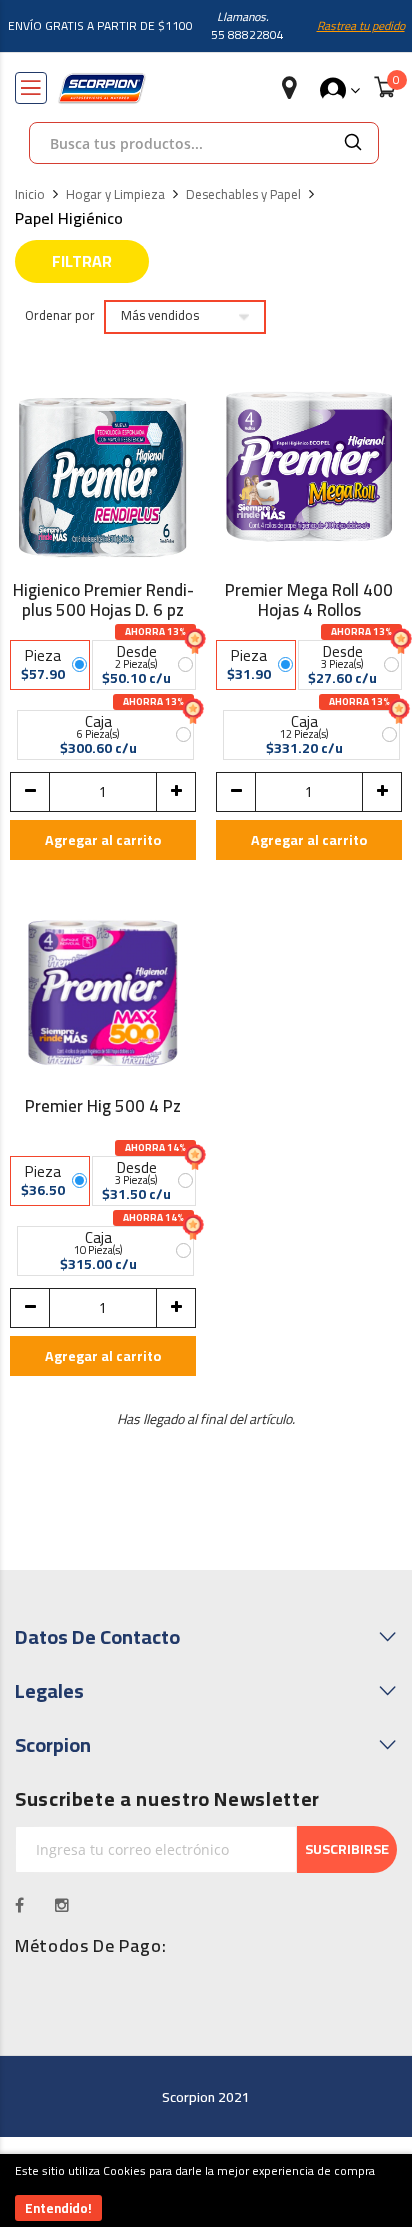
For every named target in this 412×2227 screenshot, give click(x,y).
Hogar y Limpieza (115, 195)
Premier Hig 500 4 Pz (103, 1109)
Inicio (30, 195)
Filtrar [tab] (82, 261)
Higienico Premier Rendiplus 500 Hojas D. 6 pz (103, 600)
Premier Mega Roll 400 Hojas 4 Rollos (309, 600)
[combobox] (179, 143)
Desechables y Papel (243, 195)
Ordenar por (60, 316)
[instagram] (62, 1905)
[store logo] (102, 88)
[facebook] (20, 1905)
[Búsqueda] (353, 143)
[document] (206, 2190)
